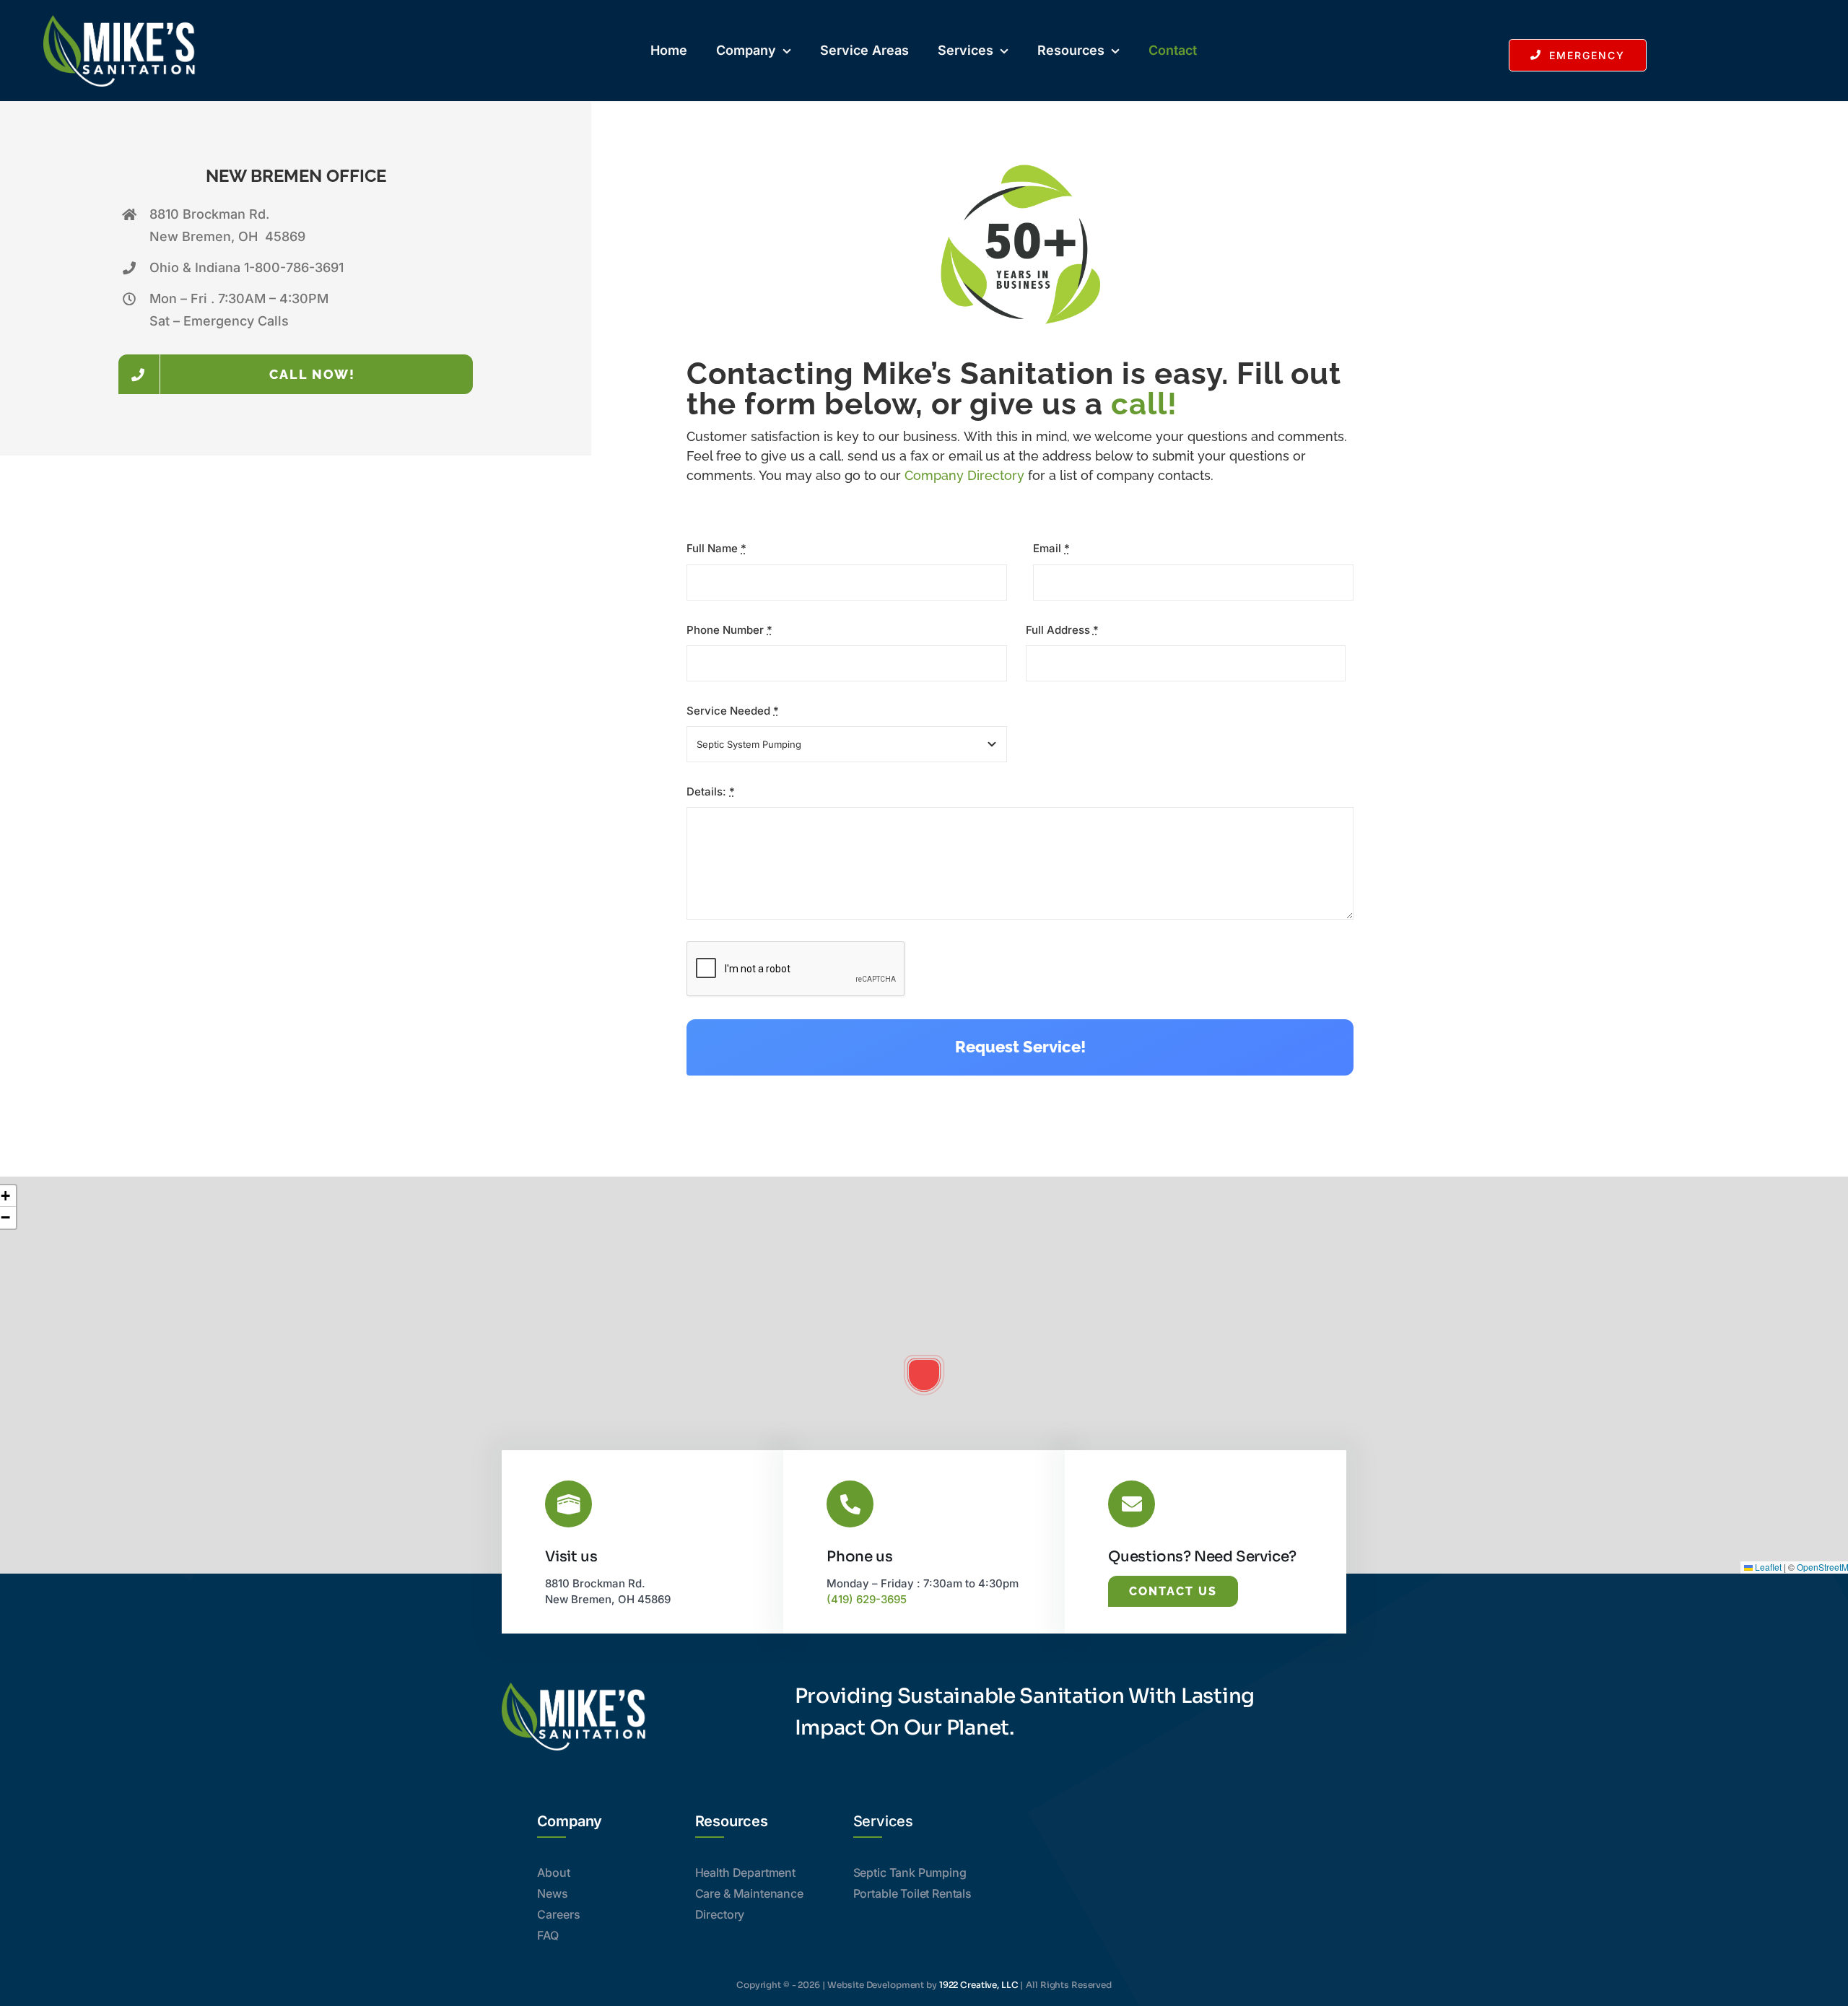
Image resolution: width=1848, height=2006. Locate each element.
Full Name (716, 548)
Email (1051, 548)
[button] (924, 1375)
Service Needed (733, 711)
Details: (711, 792)
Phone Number (729, 630)
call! (1144, 404)
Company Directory (964, 475)
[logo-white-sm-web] (119, 20)
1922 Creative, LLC (979, 1985)
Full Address (1062, 630)
